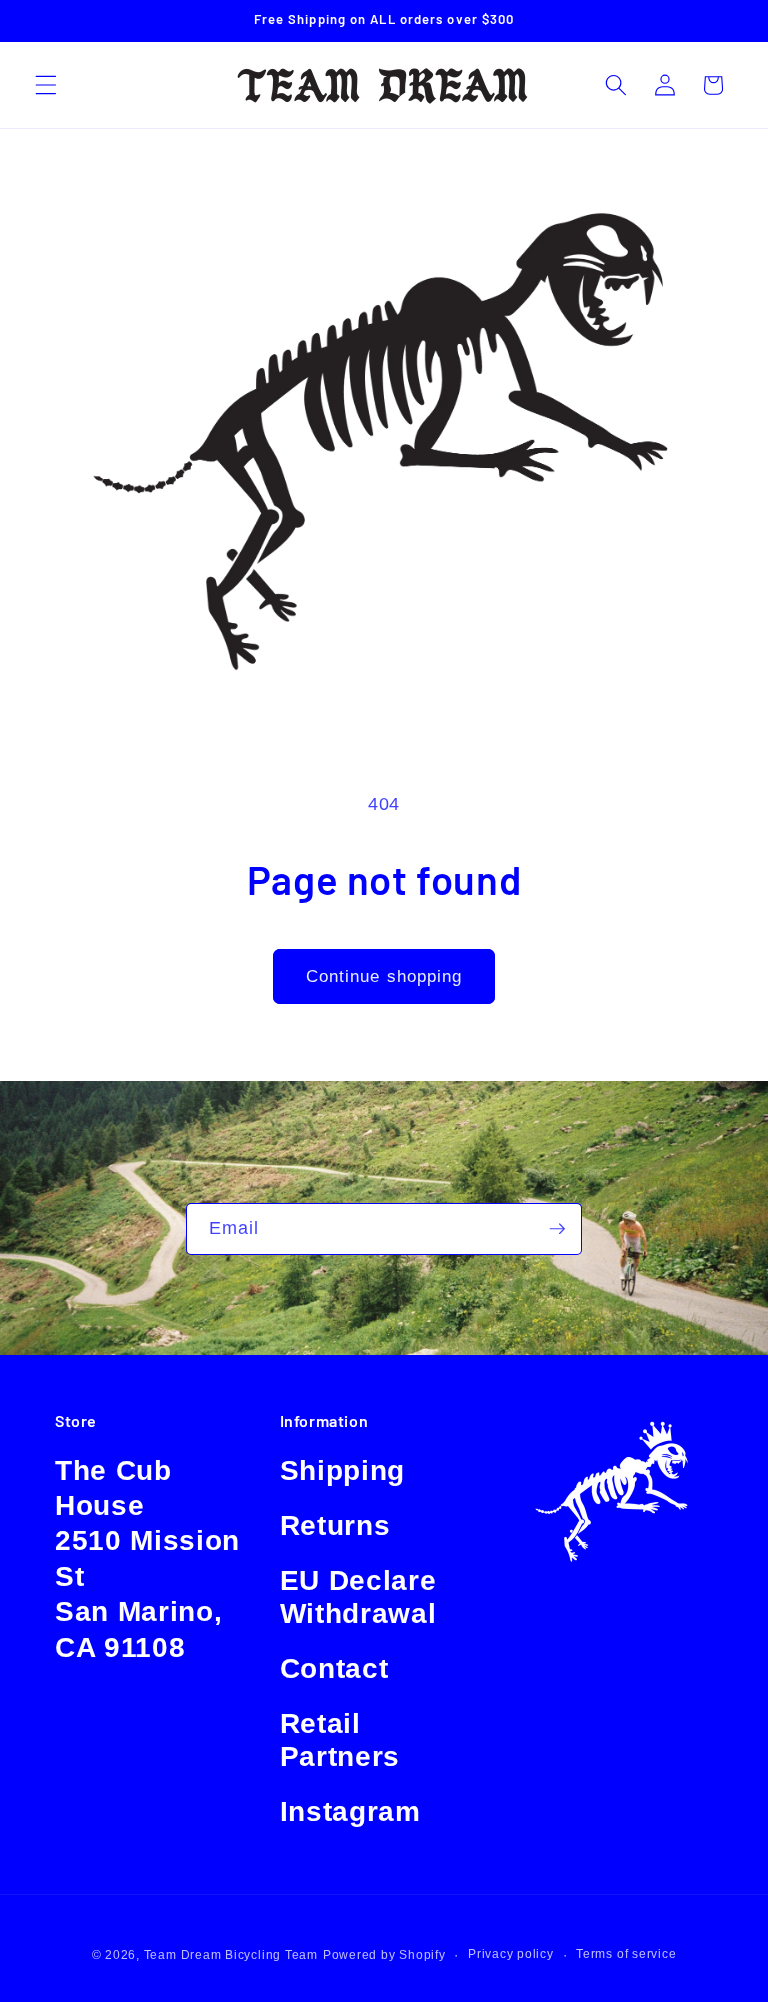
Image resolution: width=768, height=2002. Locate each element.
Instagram (350, 1811)
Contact (334, 1668)
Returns (335, 1525)
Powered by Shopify (384, 1955)
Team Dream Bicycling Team (231, 1955)
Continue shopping (384, 976)
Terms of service (626, 1954)
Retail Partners (340, 1740)
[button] (46, 85)
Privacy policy (511, 1954)
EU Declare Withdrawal (358, 1597)
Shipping (342, 1470)
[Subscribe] (557, 1229)
